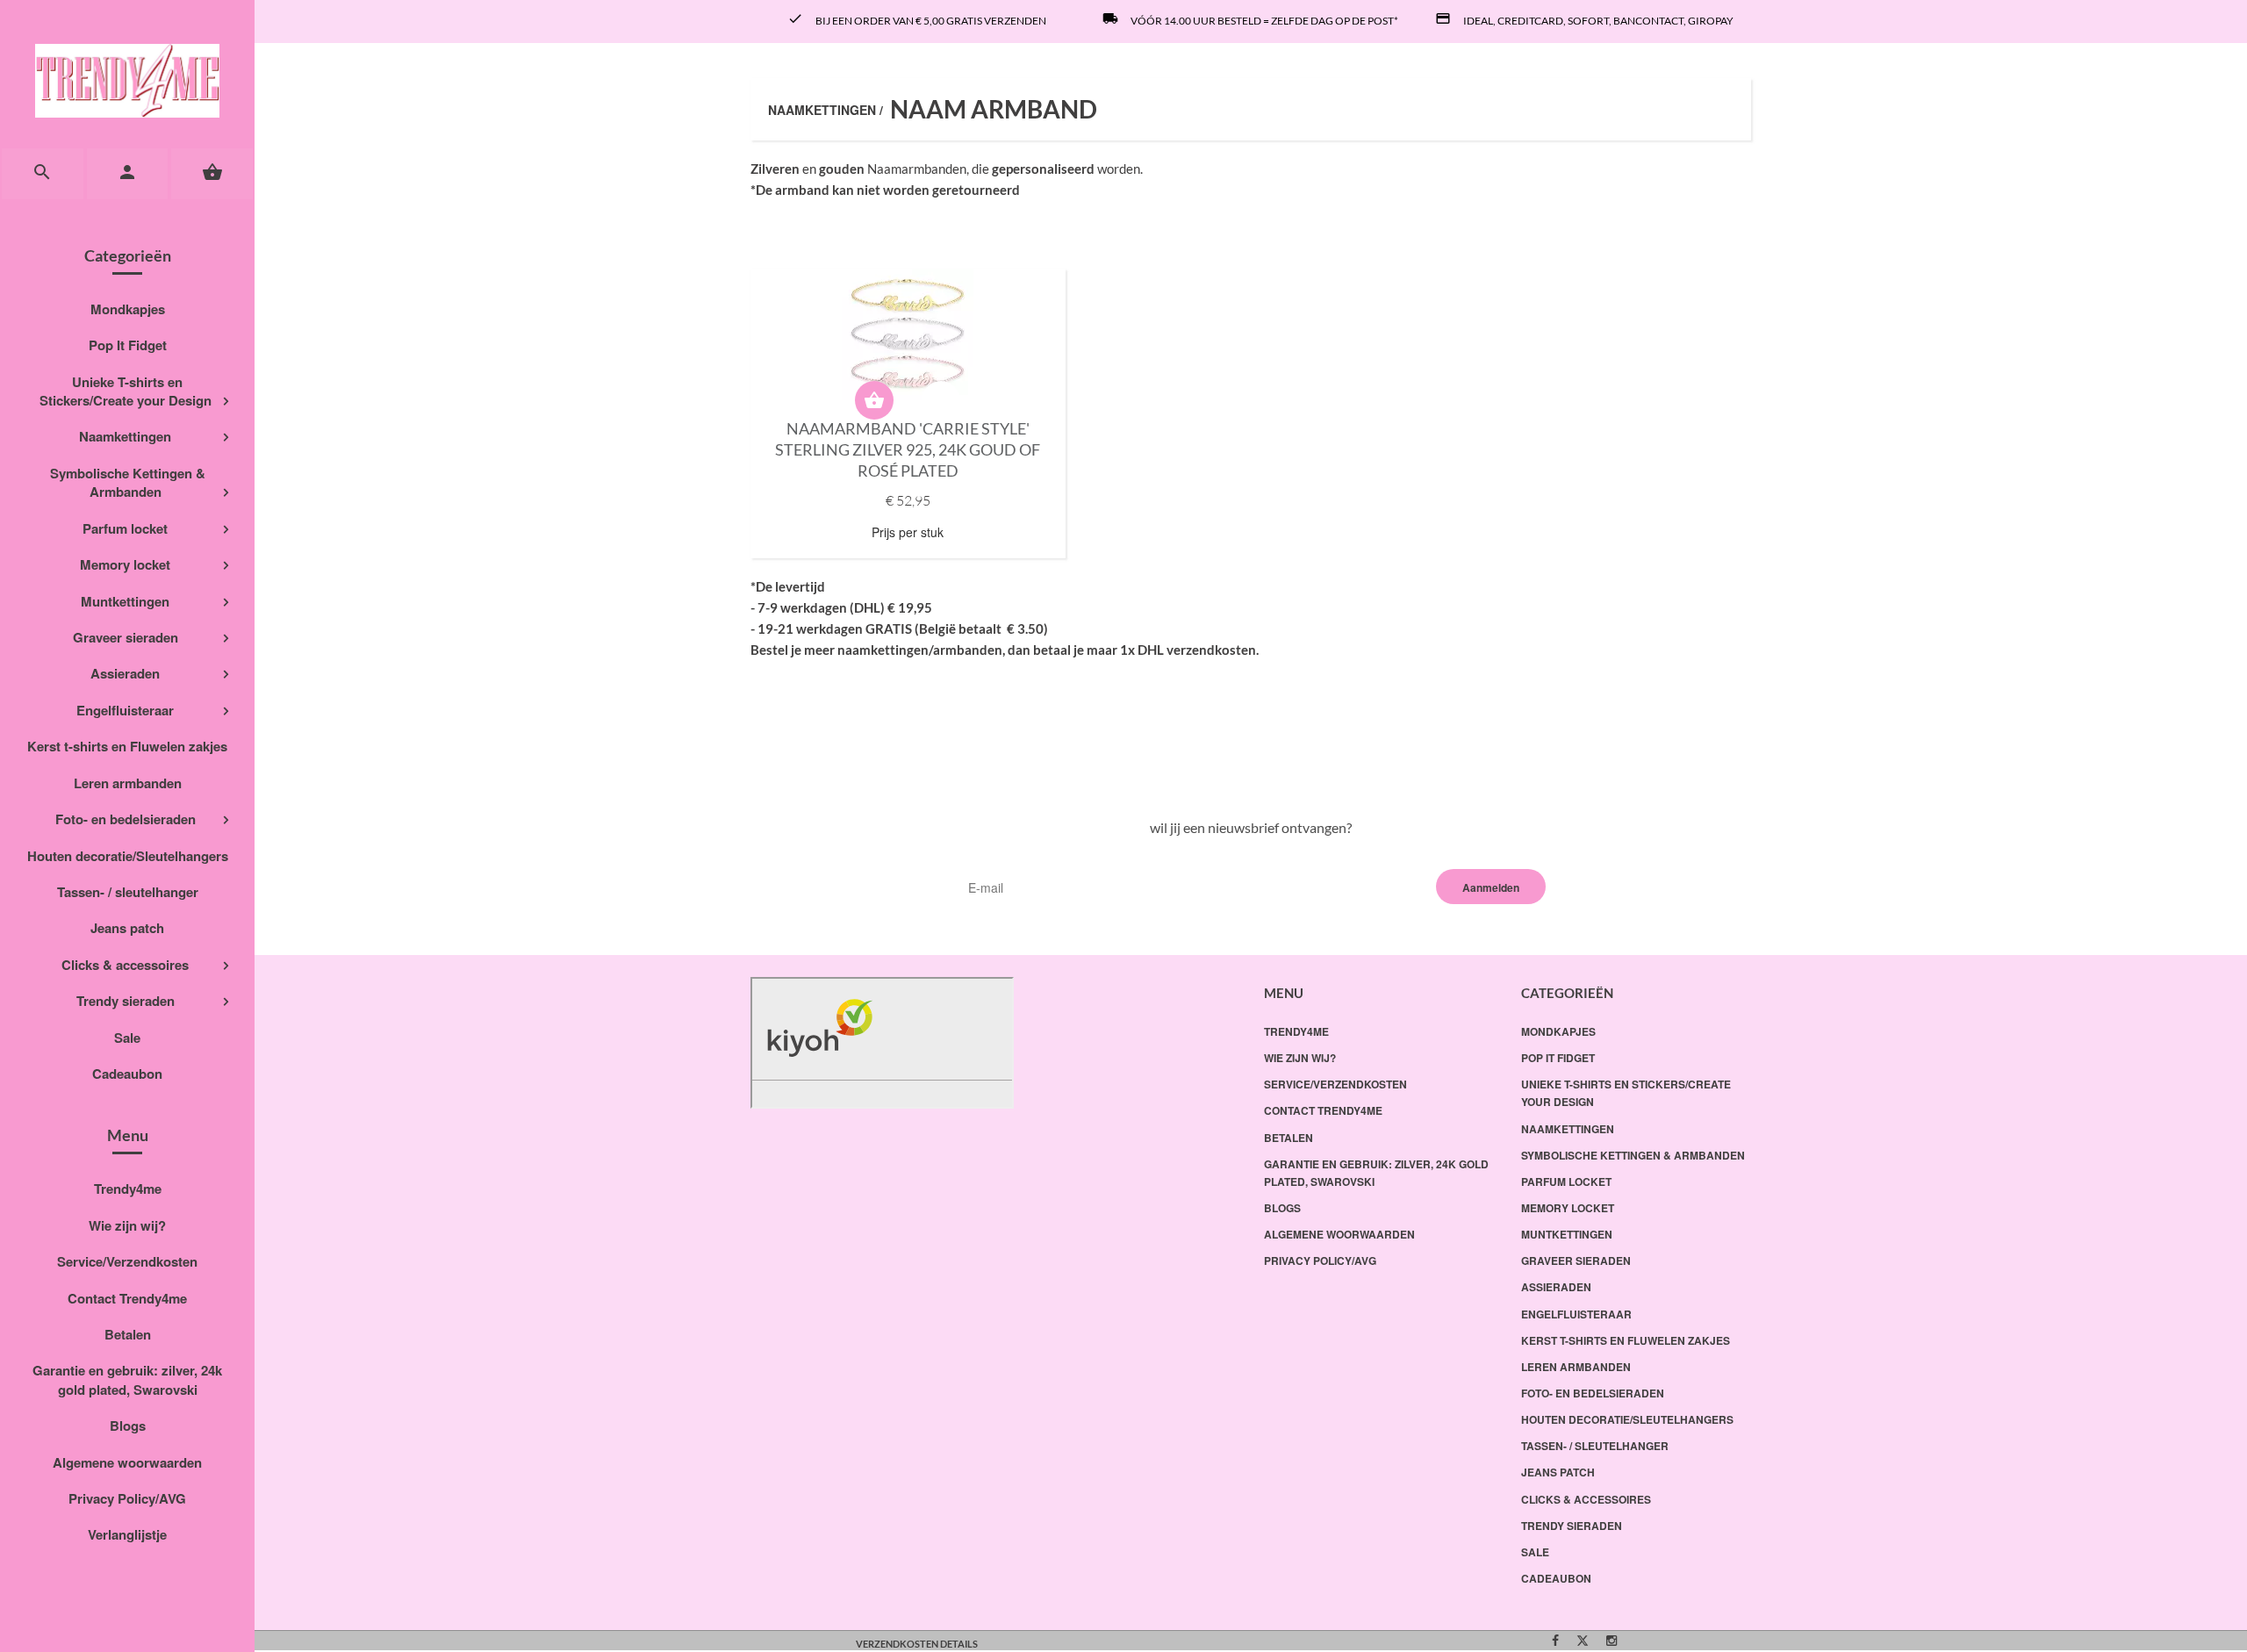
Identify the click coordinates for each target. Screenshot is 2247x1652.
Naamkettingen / (826, 110)
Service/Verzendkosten (127, 1261)
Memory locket (125, 564)
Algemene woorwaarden (127, 1462)
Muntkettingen (125, 601)
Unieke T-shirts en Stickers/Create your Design (126, 391)
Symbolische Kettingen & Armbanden (128, 482)
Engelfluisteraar (125, 710)
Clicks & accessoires (125, 965)
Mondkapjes (128, 309)
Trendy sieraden (126, 1001)
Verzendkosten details (917, 1644)
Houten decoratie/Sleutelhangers (128, 856)
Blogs (128, 1426)
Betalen (128, 1334)
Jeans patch (127, 928)
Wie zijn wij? (127, 1225)
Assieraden (125, 673)
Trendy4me (128, 1189)
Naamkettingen (125, 436)
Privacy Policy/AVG (127, 1498)
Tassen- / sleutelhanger (128, 892)
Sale (127, 1038)
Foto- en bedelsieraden (126, 819)
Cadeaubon (127, 1074)
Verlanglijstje (127, 1534)
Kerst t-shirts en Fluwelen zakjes (127, 746)
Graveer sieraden (126, 637)
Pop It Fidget (128, 345)
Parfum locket (125, 528)
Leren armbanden (128, 783)
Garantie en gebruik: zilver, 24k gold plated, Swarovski (127, 1379)
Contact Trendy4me (127, 1298)
